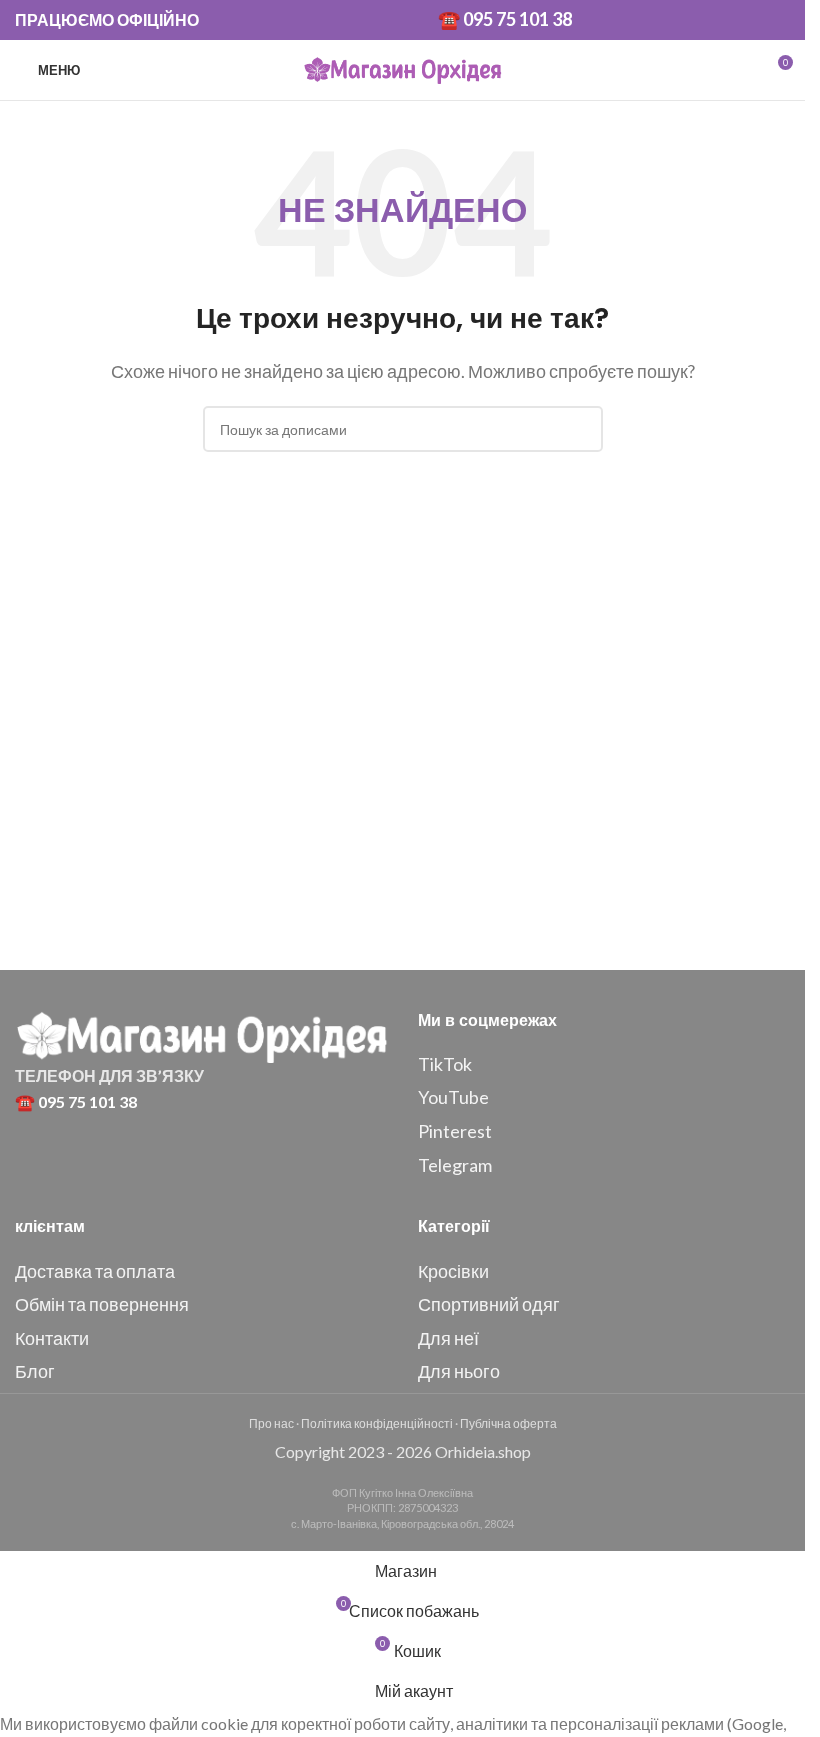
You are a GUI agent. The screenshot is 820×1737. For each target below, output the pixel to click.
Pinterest (455, 1131)
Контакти (52, 1338)
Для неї (448, 1338)
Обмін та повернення (102, 1304)
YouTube (453, 1097)
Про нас (271, 1423)
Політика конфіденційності (377, 1423)
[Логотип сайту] (403, 67)
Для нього (459, 1371)
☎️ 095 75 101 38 (505, 19)
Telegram (455, 1165)
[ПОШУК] (580, 429)
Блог (35, 1371)
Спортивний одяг (489, 1304)
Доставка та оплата (95, 1271)
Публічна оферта (508, 1423)
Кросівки (453, 1271)
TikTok (445, 1064)
